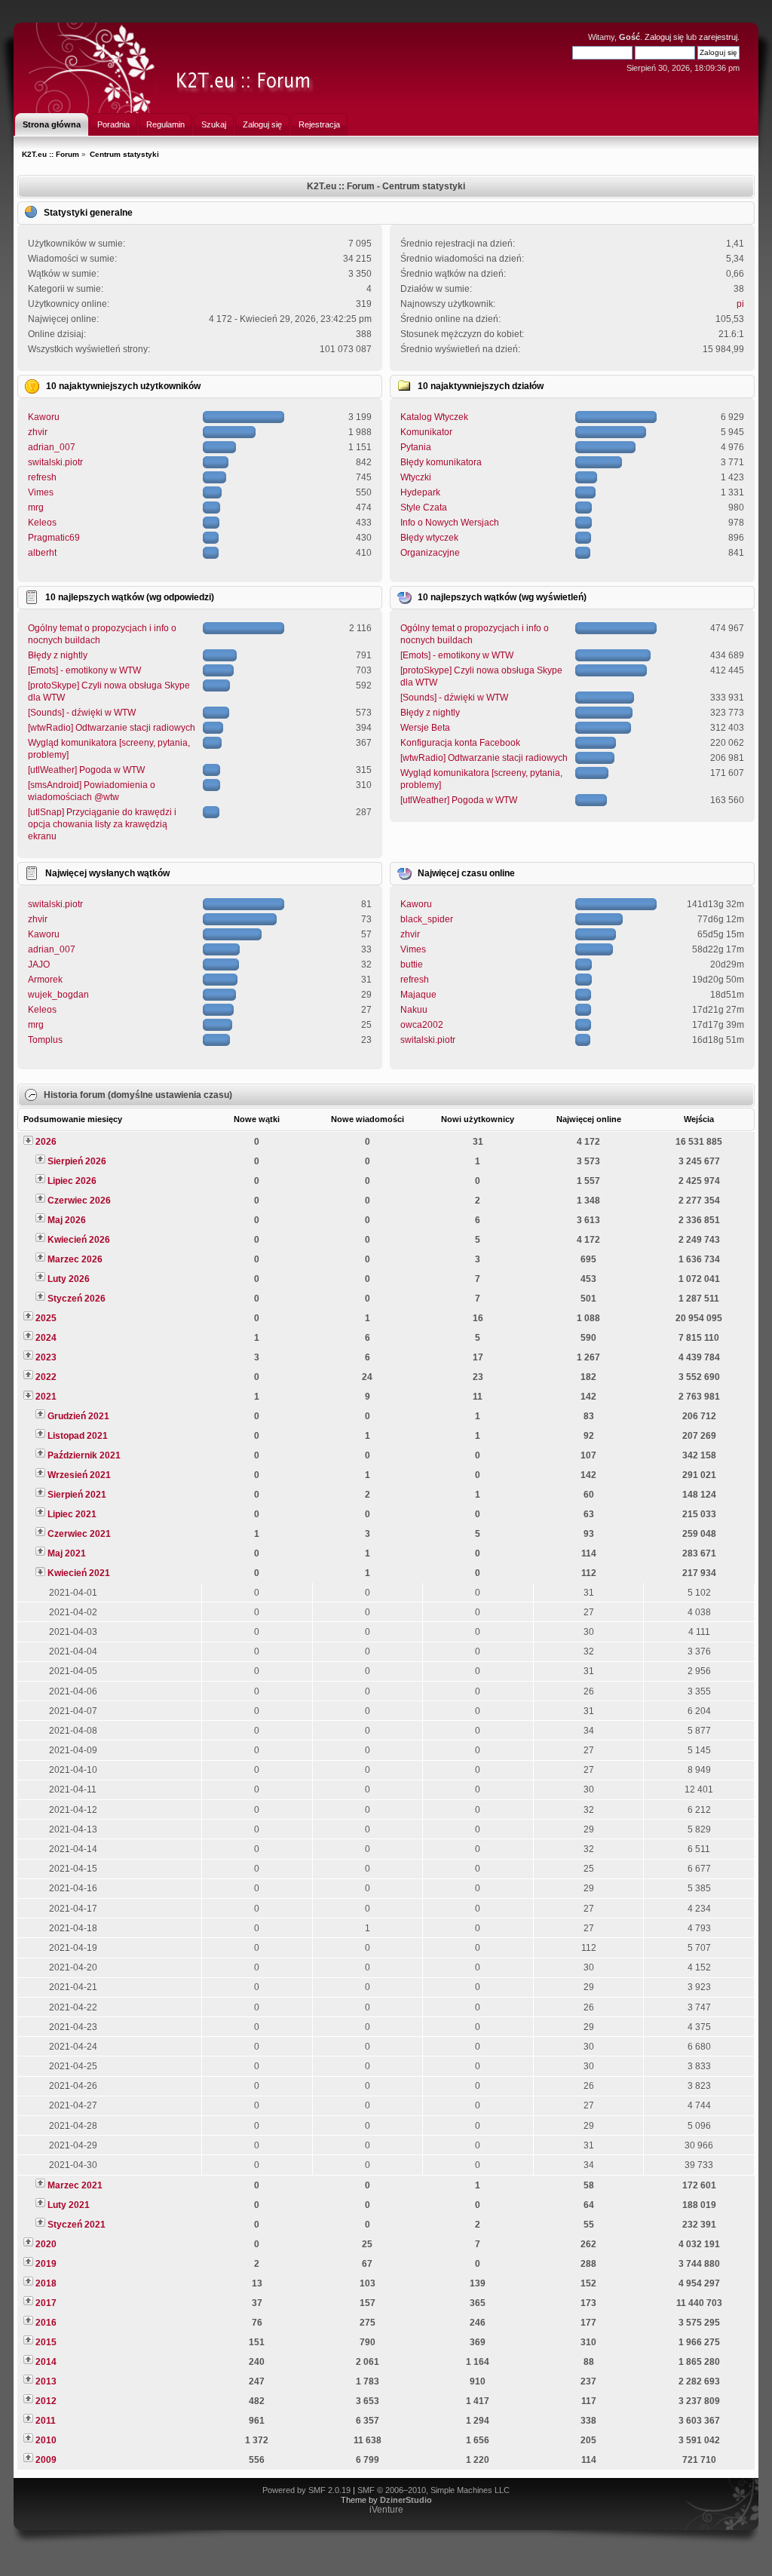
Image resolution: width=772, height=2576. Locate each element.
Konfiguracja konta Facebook (460, 743)
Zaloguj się (664, 37)
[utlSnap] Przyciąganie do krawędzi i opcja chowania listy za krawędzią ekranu (102, 824)
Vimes (41, 492)
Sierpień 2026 (77, 1161)
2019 (46, 2264)
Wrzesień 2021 (79, 1475)
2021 (46, 1397)
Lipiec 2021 (72, 1514)
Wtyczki (416, 477)
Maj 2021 (67, 1553)
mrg (36, 508)
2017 (46, 2303)
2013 (46, 2381)
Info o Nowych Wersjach (450, 523)
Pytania (416, 447)
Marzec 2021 (75, 2185)
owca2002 (422, 1025)
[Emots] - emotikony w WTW (84, 670)
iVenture (386, 2510)
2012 (46, 2401)
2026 (46, 1142)
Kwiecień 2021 (79, 1573)
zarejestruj (718, 37)
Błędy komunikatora (441, 462)
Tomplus (45, 1040)
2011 (46, 2421)
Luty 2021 (69, 2205)
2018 (46, 2283)
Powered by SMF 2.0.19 (306, 2490)
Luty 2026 (69, 1279)
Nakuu (414, 1010)
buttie (412, 964)
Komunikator (426, 432)
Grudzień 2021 (78, 1416)
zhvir (38, 432)
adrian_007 (52, 447)
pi (740, 304)
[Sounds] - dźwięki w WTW (82, 713)
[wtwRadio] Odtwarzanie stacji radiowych (112, 728)
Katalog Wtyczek (434, 417)
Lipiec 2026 (72, 1181)
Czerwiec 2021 (79, 1534)
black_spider (427, 919)
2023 (46, 1357)
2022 (46, 1377)
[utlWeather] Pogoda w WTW (86, 770)
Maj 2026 (67, 1220)
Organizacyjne (430, 553)
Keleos (42, 523)
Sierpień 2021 (77, 1495)
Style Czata (424, 508)
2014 (46, 2362)
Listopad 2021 (78, 1436)
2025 (46, 1318)
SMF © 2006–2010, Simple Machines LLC (433, 2490)
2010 (46, 2440)
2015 (46, 2342)
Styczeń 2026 (77, 1299)
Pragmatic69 (54, 538)
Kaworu (44, 417)
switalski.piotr (55, 462)
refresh (42, 477)
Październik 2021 (84, 1455)
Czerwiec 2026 (79, 1201)
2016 (46, 2323)
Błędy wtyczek (429, 538)
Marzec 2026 (75, 1259)
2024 (46, 1338)
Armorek (45, 980)
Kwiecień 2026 (79, 1240)
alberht (42, 553)
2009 (46, 2460)
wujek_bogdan (58, 995)
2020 (46, 2244)
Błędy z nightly (58, 655)
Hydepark (420, 492)
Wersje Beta (425, 728)
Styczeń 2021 (77, 2225)
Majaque (418, 995)
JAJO (39, 964)
